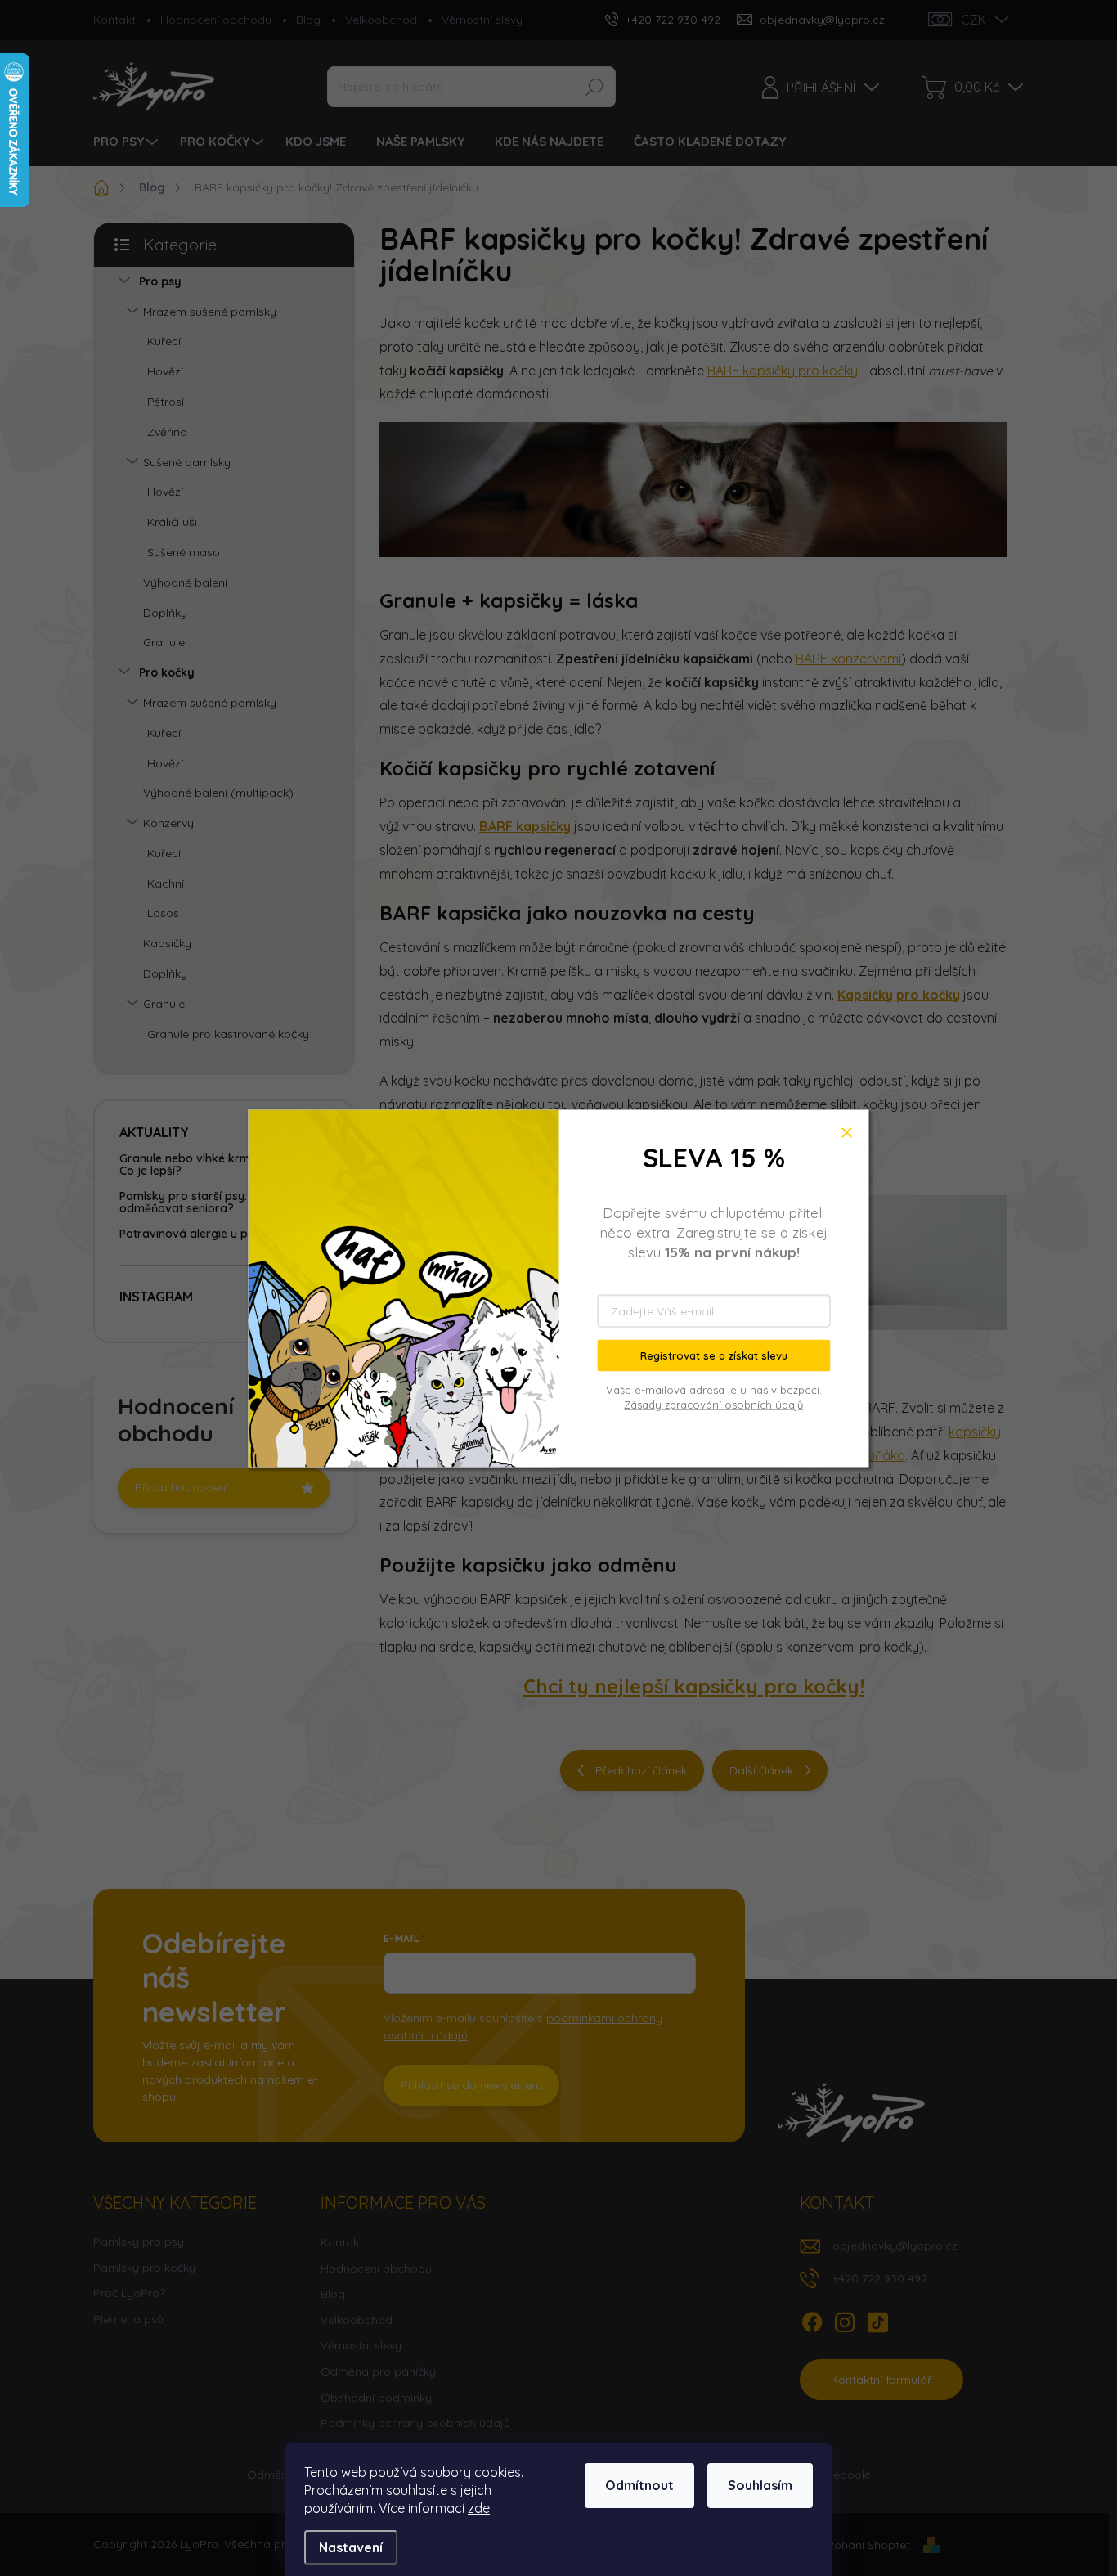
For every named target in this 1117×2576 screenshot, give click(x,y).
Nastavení (351, 2547)
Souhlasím (760, 2485)
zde (479, 2508)
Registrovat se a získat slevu (714, 1355)
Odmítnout (639, 2485)
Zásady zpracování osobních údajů (713, 1404)
